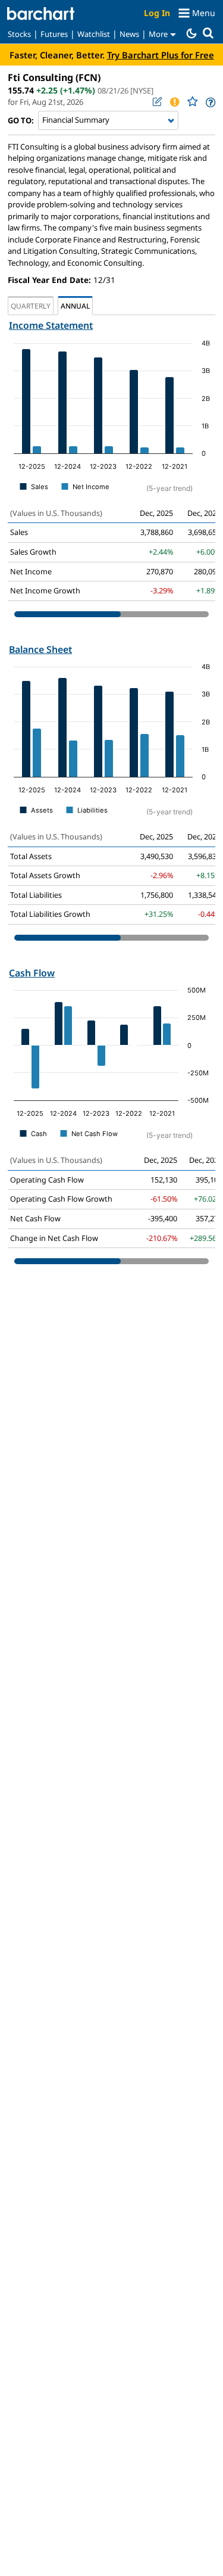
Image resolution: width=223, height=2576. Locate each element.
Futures (54, 34)
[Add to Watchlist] (192, 102)
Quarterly (31, 306)
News (129, 34)
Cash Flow (32, 973)
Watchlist (94, 34)
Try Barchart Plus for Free (161, 55)
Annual (75, 306)
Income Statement (51, 325)
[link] (210, 102)
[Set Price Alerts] (174, 102)
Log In (157, 13)
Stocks (19, 34)
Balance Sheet (40, 649)
